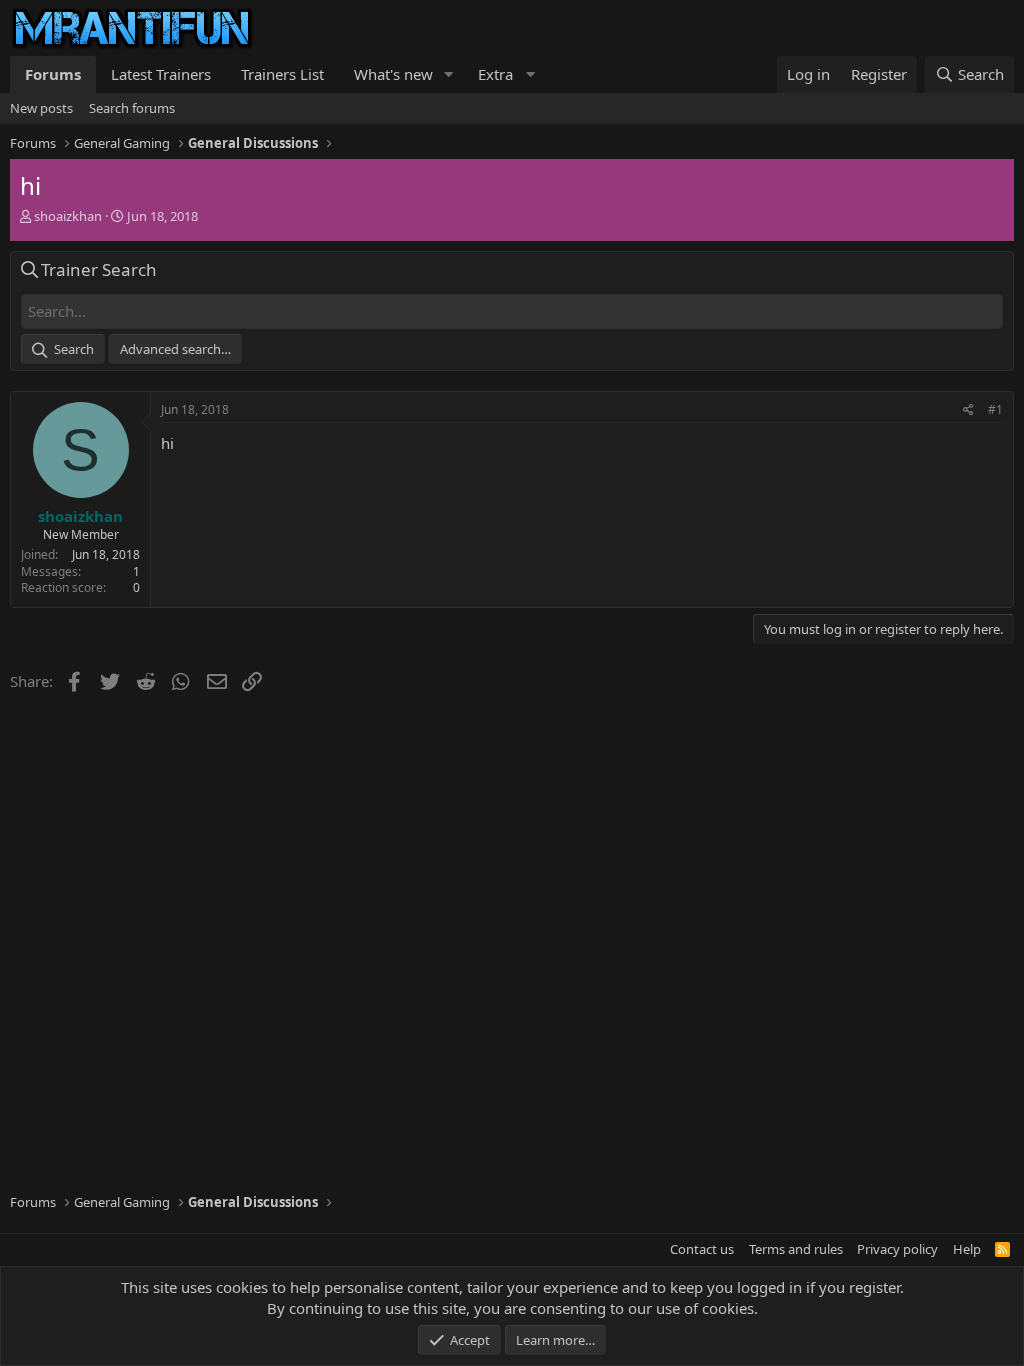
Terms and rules (796, 1249)
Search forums (132, 108)
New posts (41, 108)
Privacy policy (897, 1249)
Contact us (702, 1249)
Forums (53, 74)
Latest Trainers (161, 74)
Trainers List (282, 74)
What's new (393, 74)
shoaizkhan (68, 216)
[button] (449, 74)
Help (967, 1249)
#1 (995, 409)
